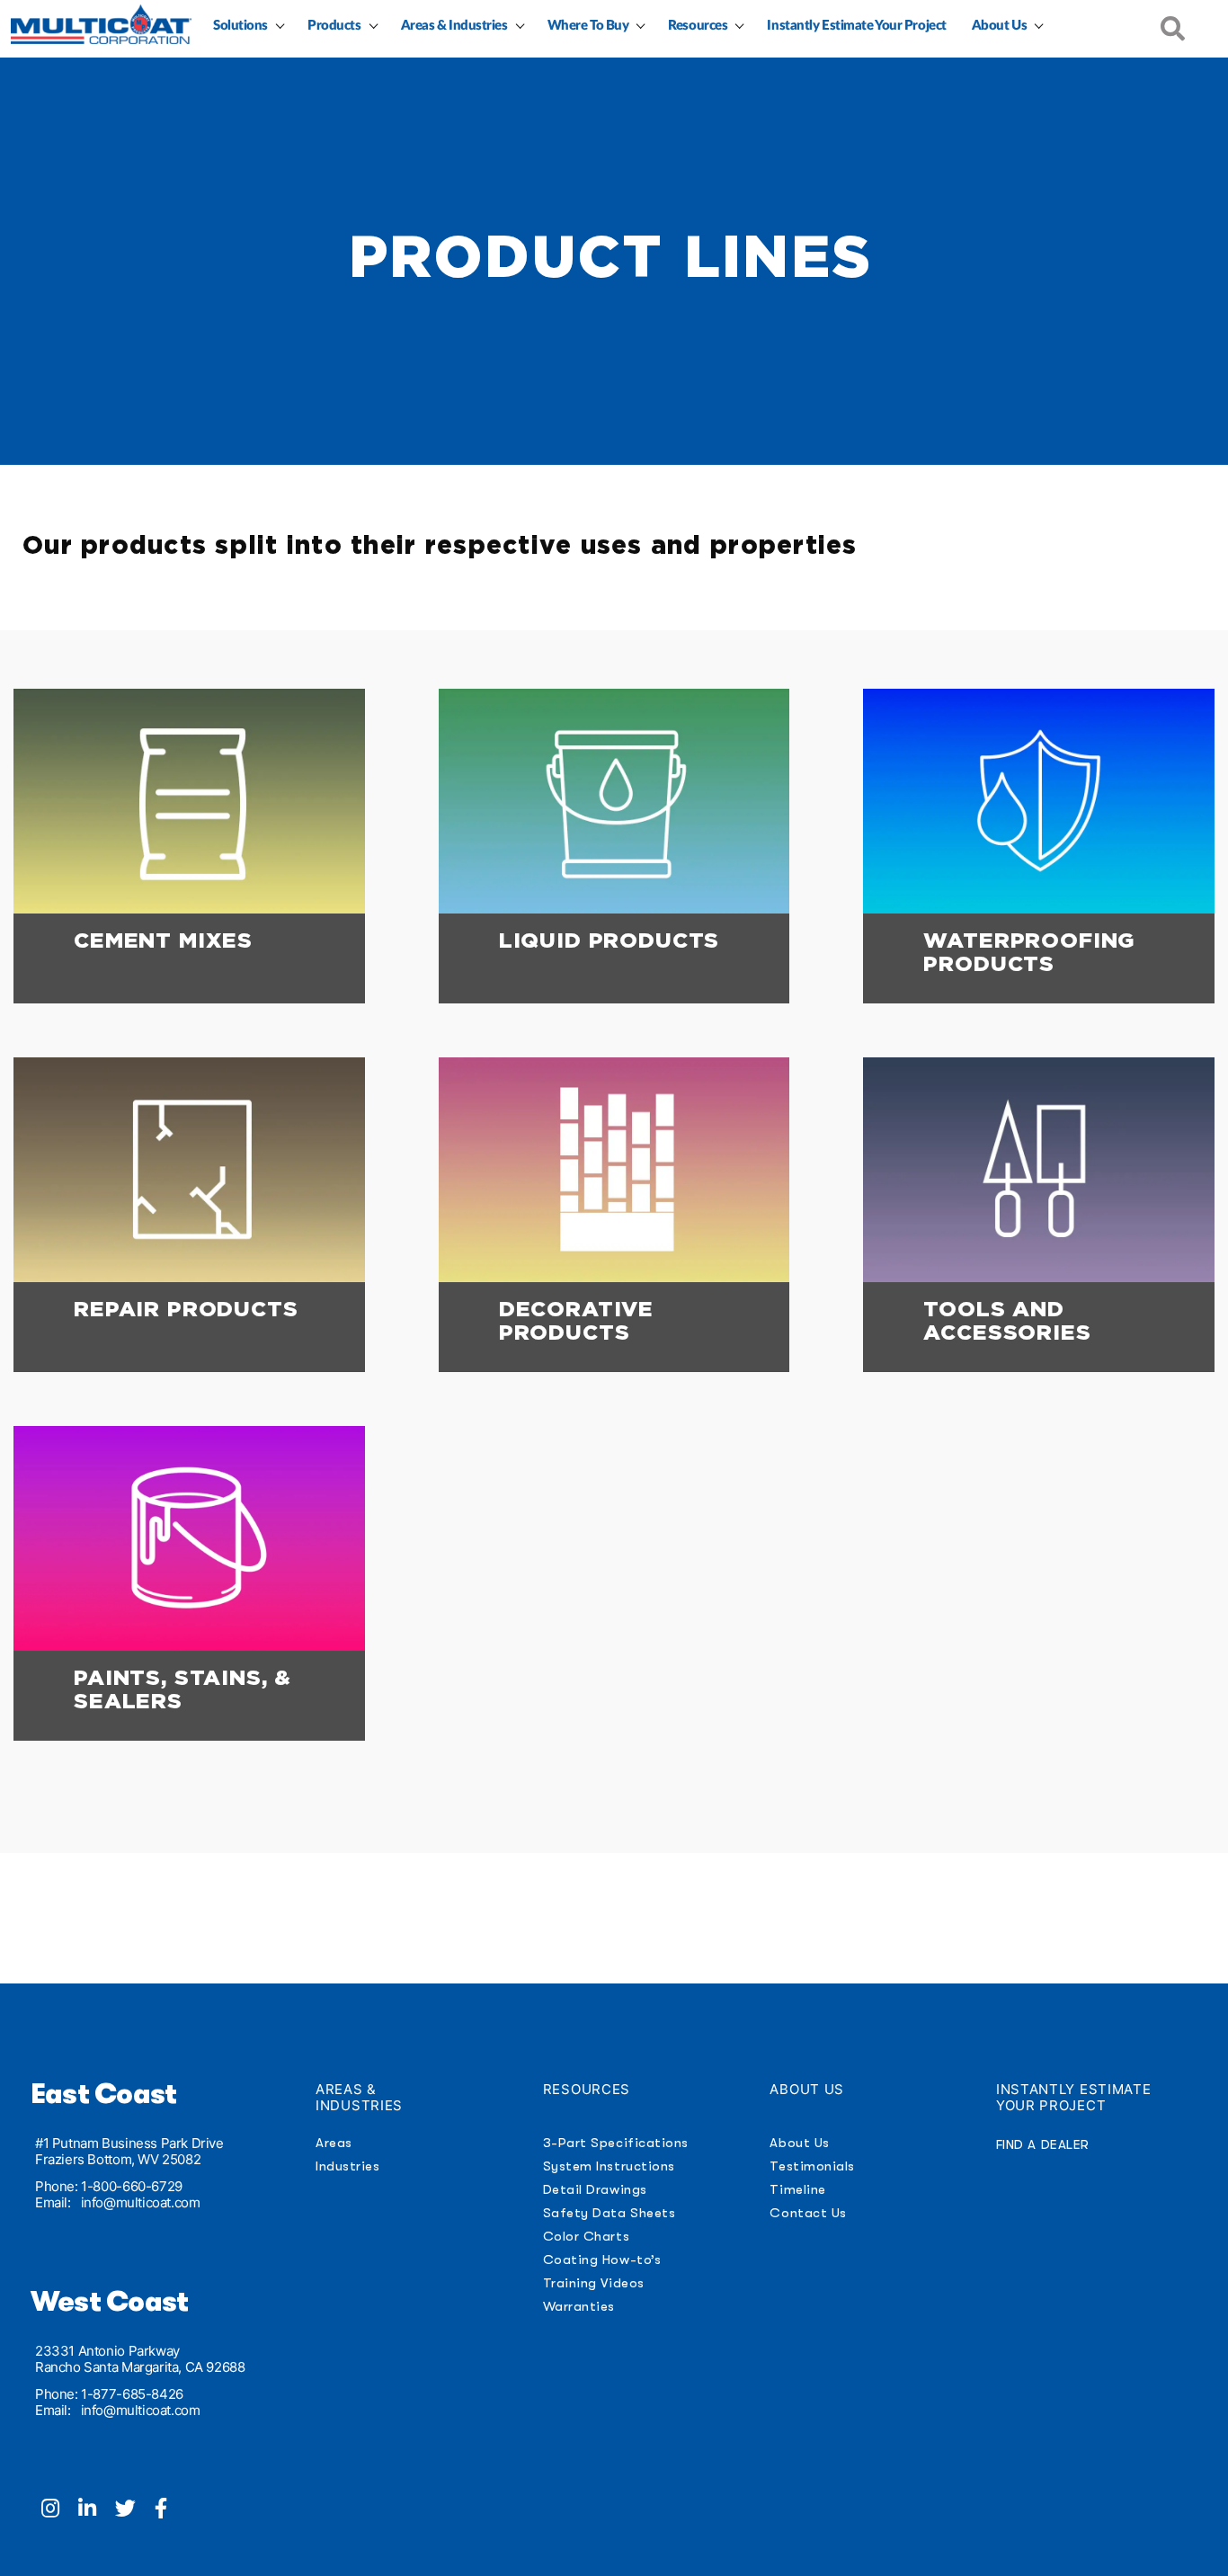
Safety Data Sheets (610, 2213)
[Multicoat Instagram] (60, 2510)
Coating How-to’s (602, 2260)
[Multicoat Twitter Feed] (135, 2510)
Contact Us (808, 2213)
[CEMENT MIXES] (189, 801)
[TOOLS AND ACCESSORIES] (1039, 1170)
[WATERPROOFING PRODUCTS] (1039, 801)
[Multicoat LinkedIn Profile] (97, 2510)
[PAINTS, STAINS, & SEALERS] (189, 1538)
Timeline (797, 2189)
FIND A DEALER (1043, 2144)
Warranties (579, 2306)
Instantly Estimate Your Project (856, 26)
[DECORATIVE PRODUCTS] (614, 1170)
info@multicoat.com (141, 2202)
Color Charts (586, 2236)
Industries (347, 2166)
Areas (334, 2143)
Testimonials (812, 2166)
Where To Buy (588, 26)
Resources (698, 26)
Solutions (240, 26)
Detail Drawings (595, 2189)
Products (334, 26)
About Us (999, 26)
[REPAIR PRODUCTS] (189, 1170)
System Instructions (609, 2166)
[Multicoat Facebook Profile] (168, 2510)
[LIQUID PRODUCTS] (614, 801)
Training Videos (594, 2283)
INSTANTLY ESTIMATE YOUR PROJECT (1074, 2097)
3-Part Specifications (616, 2143)
